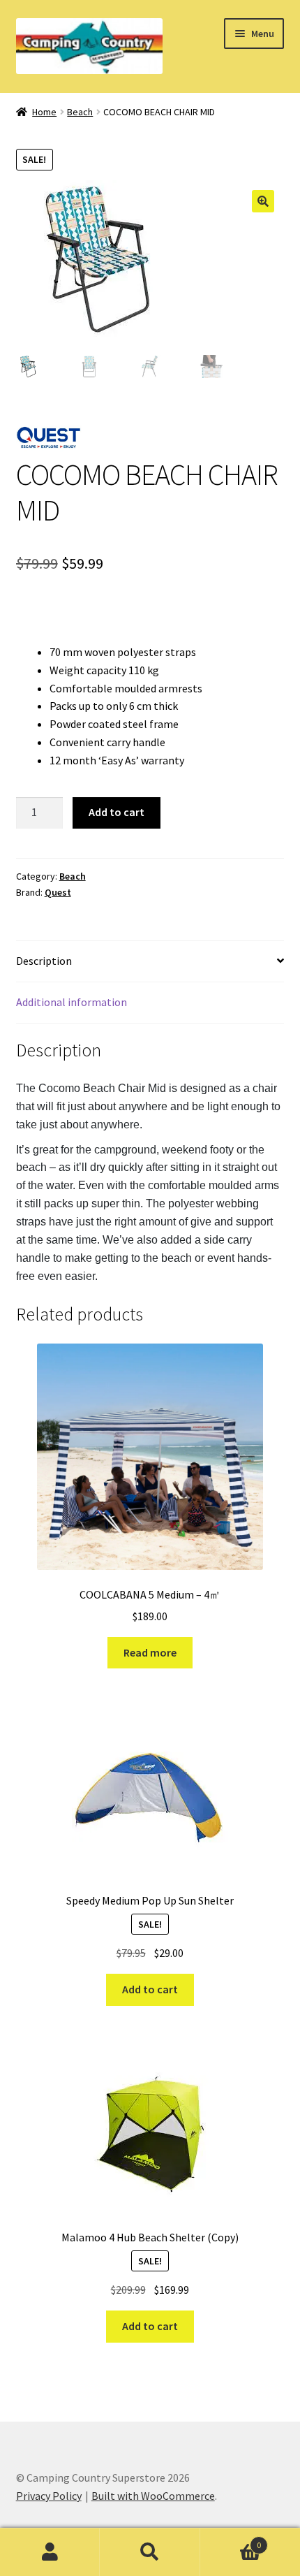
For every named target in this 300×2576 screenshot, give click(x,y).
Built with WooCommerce (153, 2496)
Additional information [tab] (72, 1002)
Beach (80, 112)
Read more (150, 1652)
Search (150, 2552)
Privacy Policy (49, 2496)
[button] (263, 201)
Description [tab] (44, 961)
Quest (58, 892)
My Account (50, 2552)
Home (44, 112)
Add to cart (117, 812)
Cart (231, 2540)
